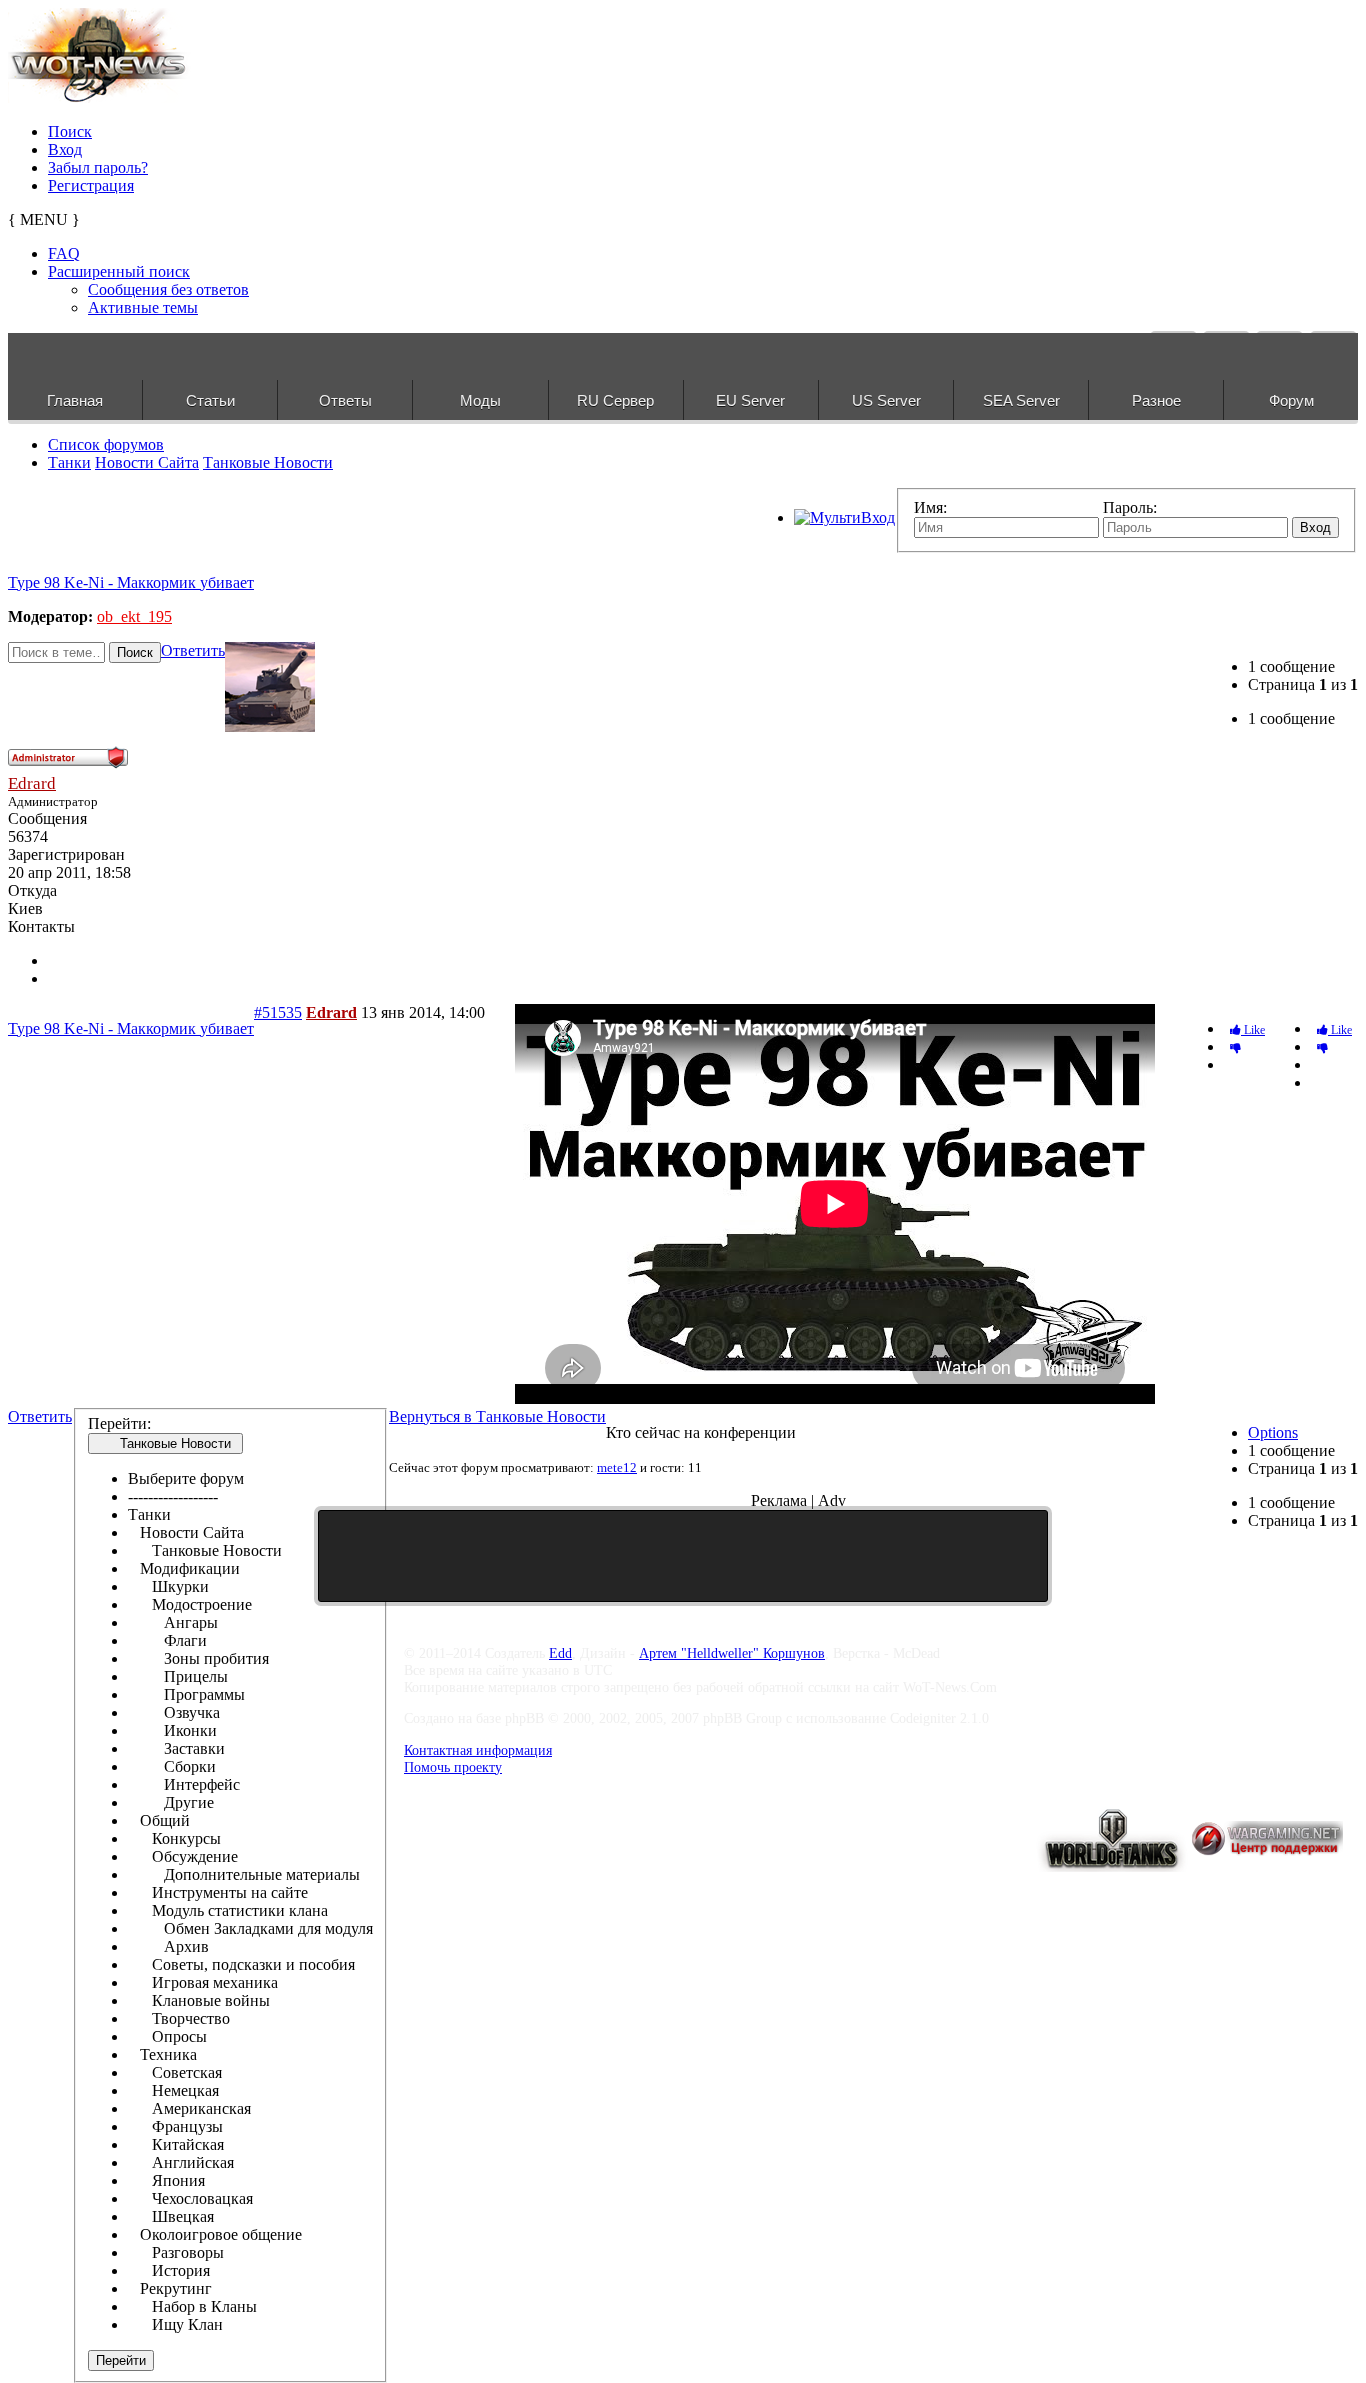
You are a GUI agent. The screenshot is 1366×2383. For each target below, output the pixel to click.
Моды (480, 400)
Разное (1156, 400)
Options (1273, 1432)
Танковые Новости (268, 462)
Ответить (193, 650)
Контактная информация (478, 1750)
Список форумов (106, 444)
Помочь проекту (453, 1767)
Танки (69, 462)
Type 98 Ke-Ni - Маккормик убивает (131, 582)
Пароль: (1130, 507)
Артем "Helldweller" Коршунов (732, 1653)
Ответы (345, 400)
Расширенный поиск (119, 271)
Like (1340, 1030)
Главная (75, 400)
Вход (65, 149)
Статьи (210, 400)
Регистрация (91, 185)
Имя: (930, 507)
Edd (560, 1653)
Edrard (32, 783)
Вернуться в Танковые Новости (497, 1416)
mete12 (617, 1467)
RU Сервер (615, 400)
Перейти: (119, 1423)
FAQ (64, 253)
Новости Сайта (147, 462)
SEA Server (1021, 400)
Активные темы (143, 307)
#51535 (278, 1012)
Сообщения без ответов (168, 289)
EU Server (750, 400)
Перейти (121, 2360)
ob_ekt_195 (134, 616)
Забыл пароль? (98, 167)
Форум (1291, 400)
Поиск (70, 131)
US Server (886, 400)
